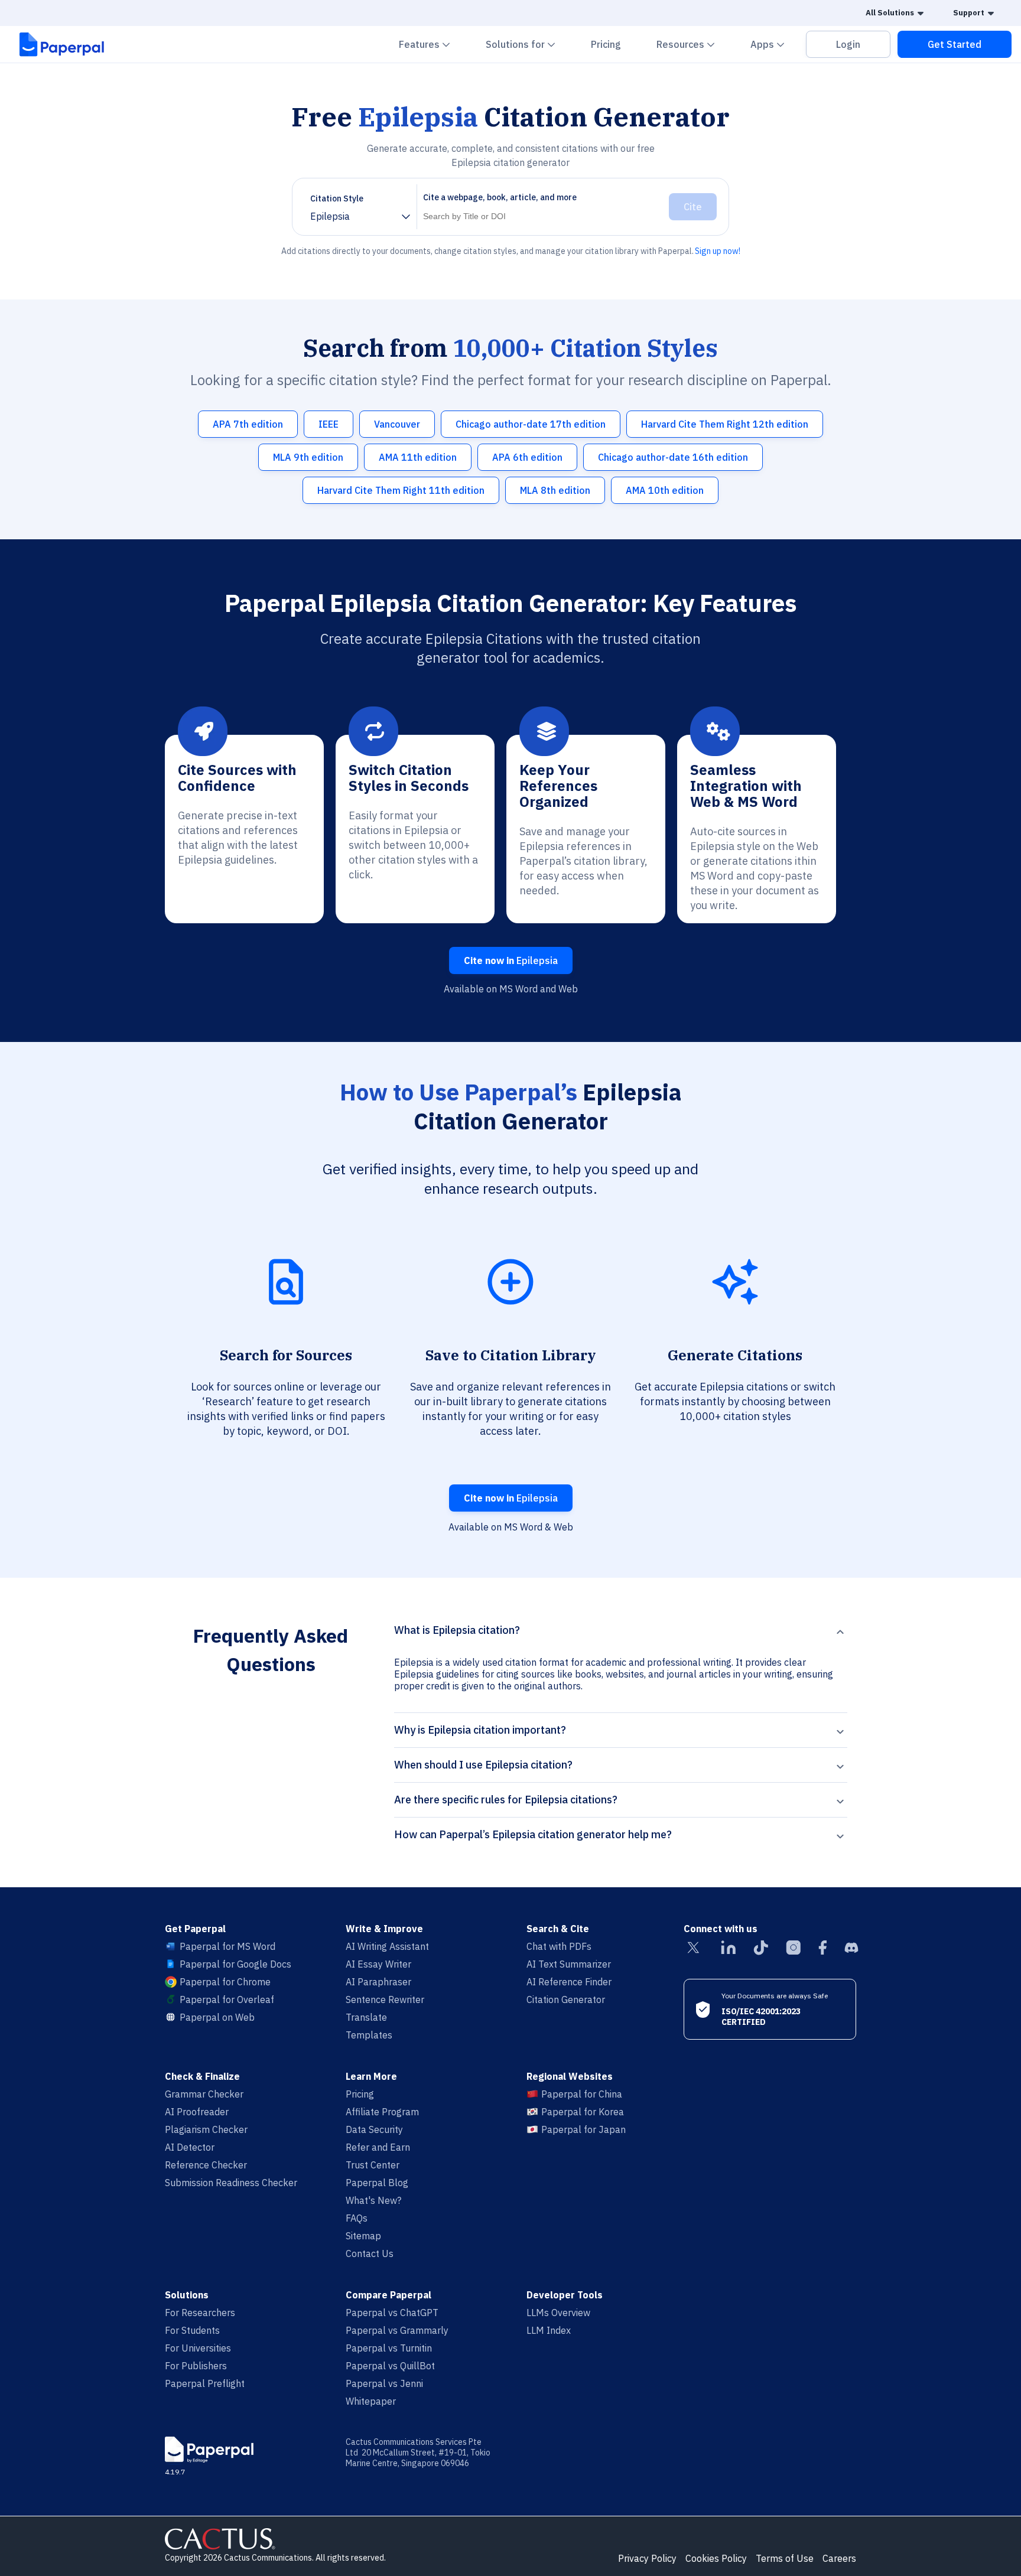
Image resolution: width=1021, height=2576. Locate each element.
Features (432, 44)
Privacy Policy (647, 2558)
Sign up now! (718, 251)
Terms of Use (785, 2558)
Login (848, 44)
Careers (839, 2558)
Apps (775, 44)
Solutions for (528, 44)
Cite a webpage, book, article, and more (500, 197)
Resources (693, 44)
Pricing (606, 44)
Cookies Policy (716, 2558)
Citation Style (337, 198)
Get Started (955, 44)
